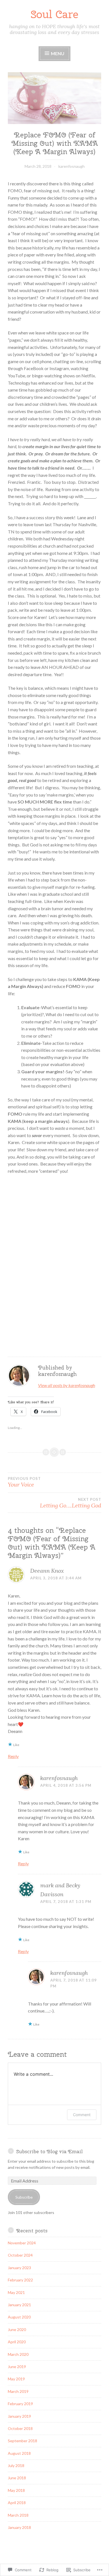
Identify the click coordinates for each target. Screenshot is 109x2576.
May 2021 (16, 2292)
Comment (82, 2115)
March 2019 (18, 2391)
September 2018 (22, 2441)
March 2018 (18, 2515)
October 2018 (20, 2428)
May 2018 (16, 2490)
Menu (57, 53)
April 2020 (17, 2342)
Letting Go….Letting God (71, 1503)
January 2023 (19, 2268)
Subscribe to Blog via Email (49, 2151)
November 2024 (22, 2243)
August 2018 (19, 2453)
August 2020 (19, 2317)
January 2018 (19, 2527)
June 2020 (17, 2329)
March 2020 (18, 2354)
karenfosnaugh (72, 166)
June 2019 (17, 2367)
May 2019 (16, 2379)
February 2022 (20, 2280)
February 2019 (20, 2404)
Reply (13, 1756)
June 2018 (17, 2478)
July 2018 (16, 2465)
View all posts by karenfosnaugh (67, 1385)
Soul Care (54, 14)
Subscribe (24, 2197)
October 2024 (20, 2255)
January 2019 (19, 2416)
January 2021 (19, 2305)
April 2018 (17, 2503)
